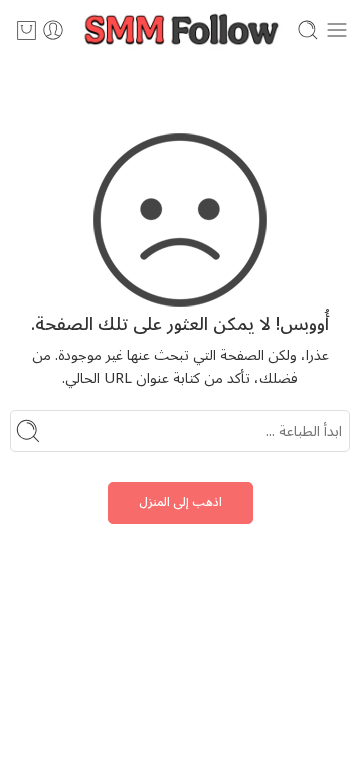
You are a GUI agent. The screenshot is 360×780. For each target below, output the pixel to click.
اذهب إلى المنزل (180, 502)
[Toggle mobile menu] (337, 30)
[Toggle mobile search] (308, 30)
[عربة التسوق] (26, 30)
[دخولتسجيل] (53, 30)
